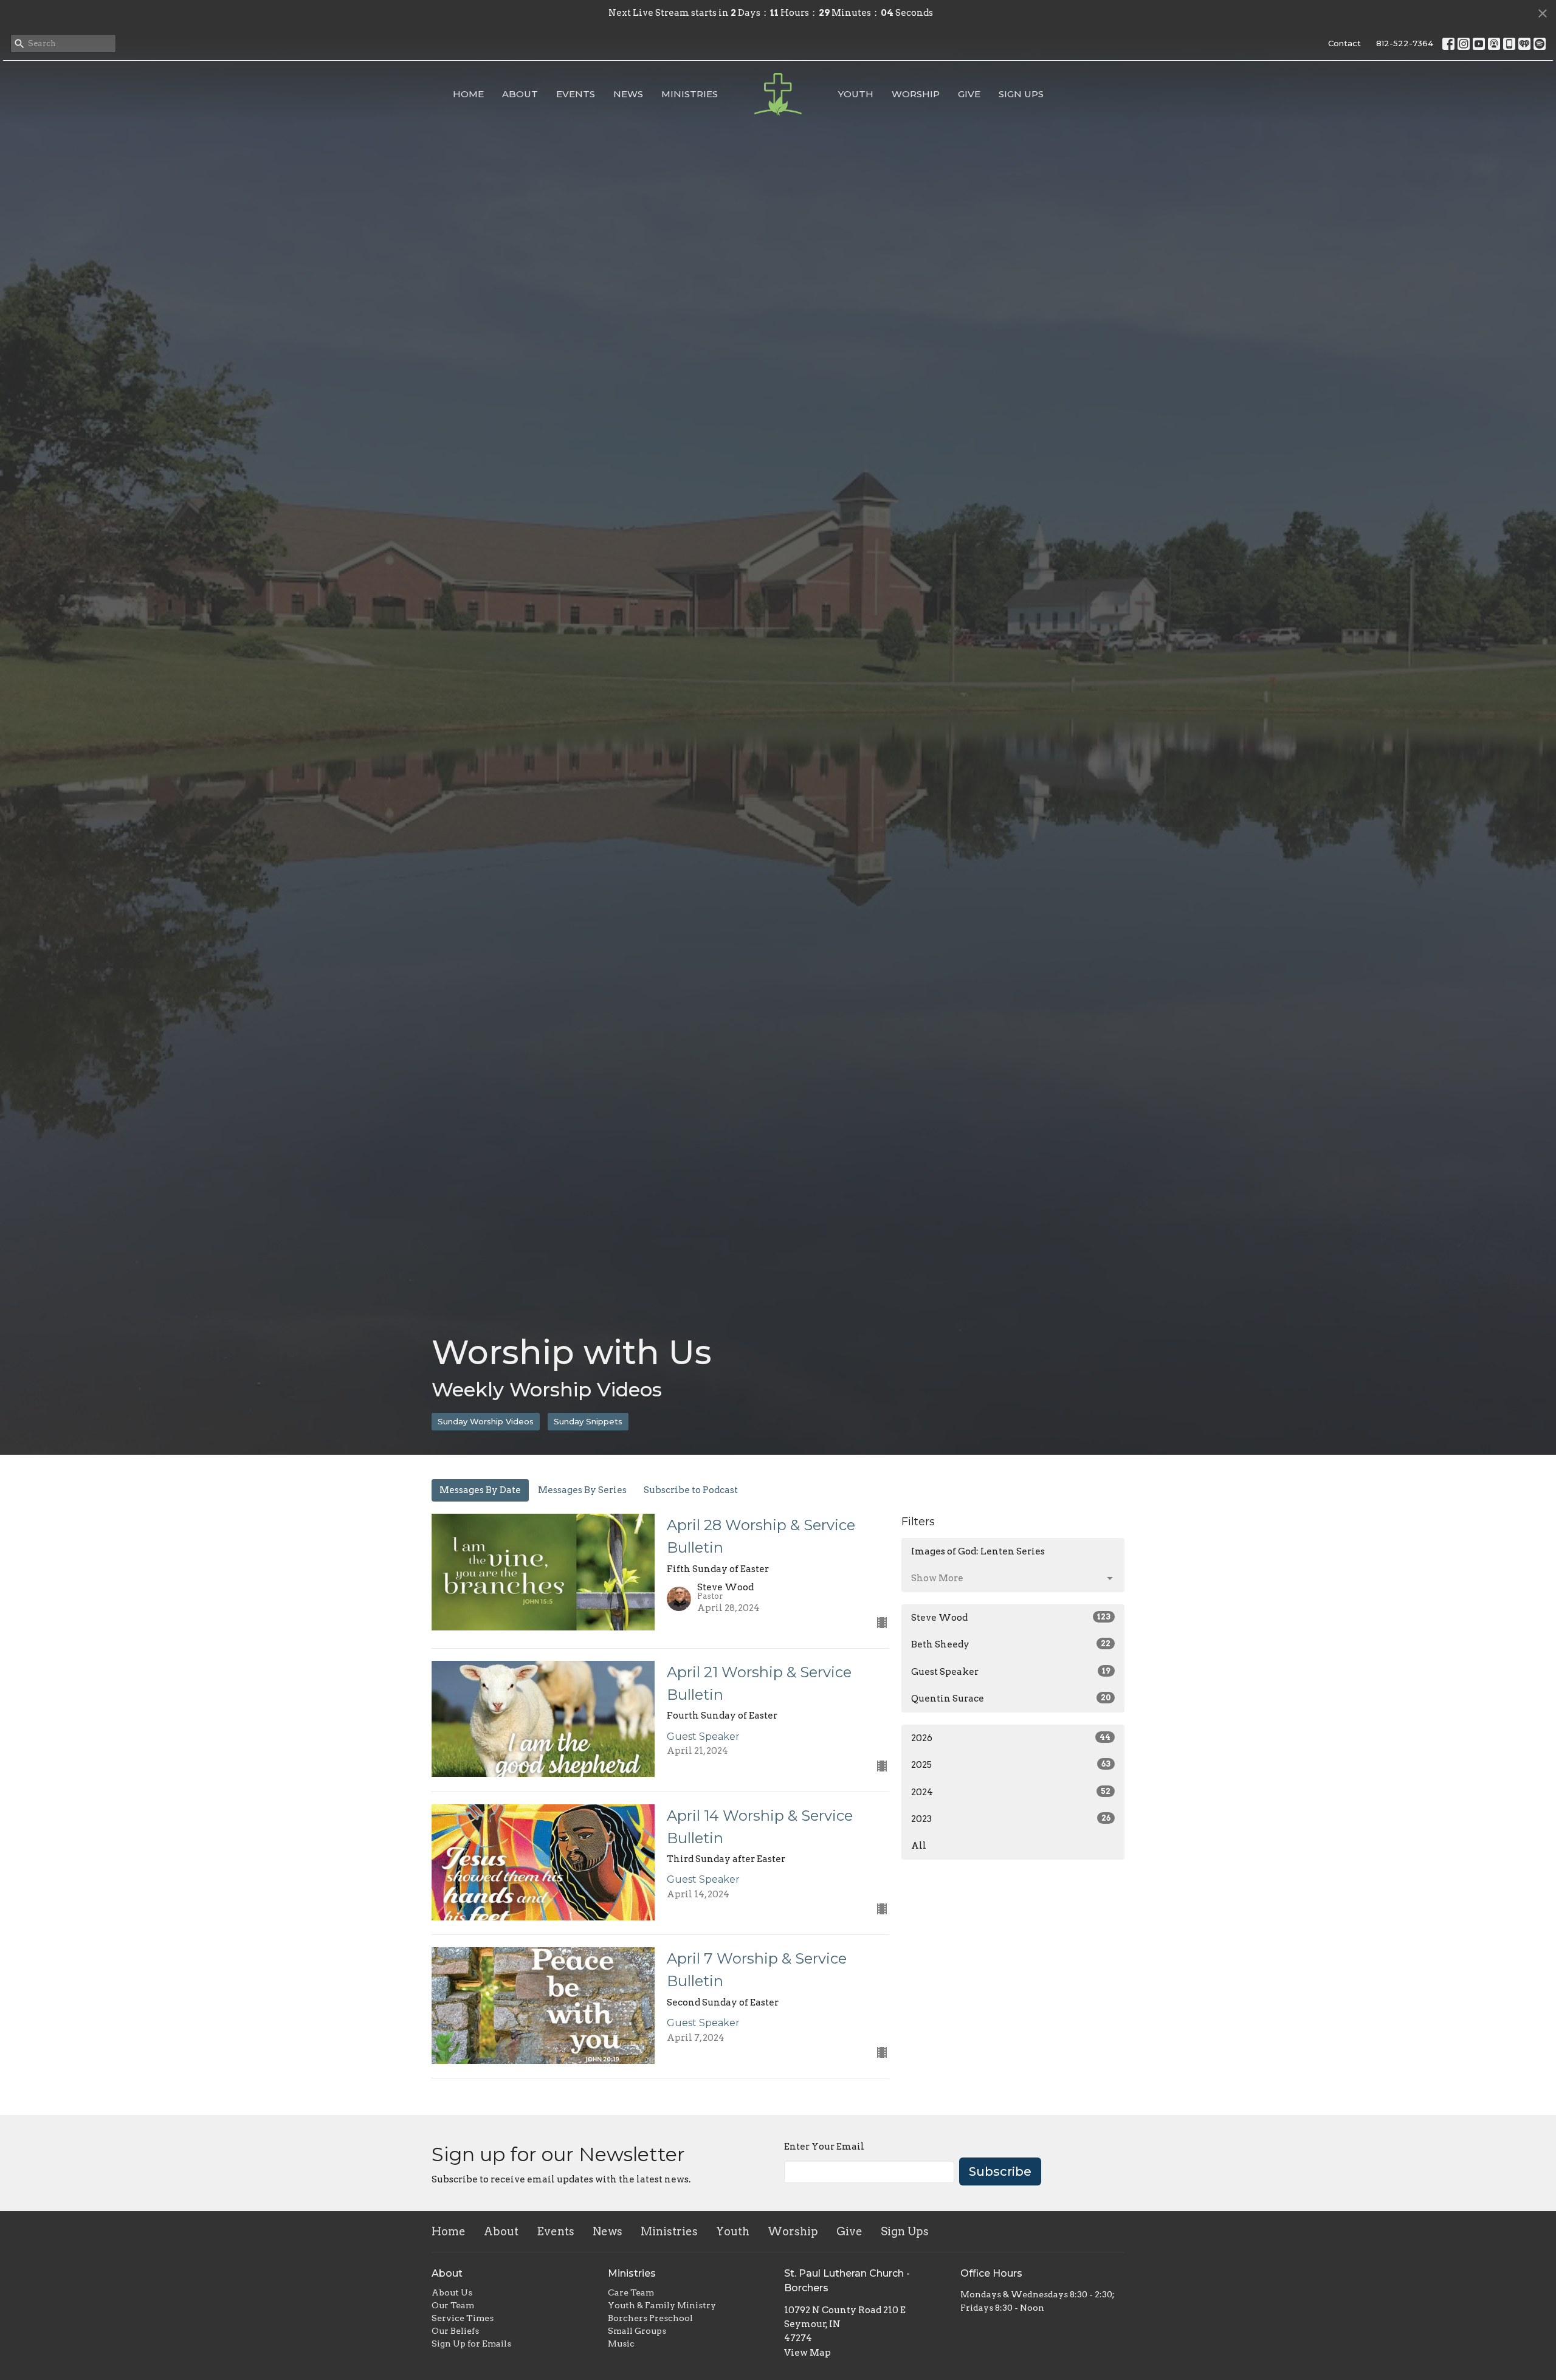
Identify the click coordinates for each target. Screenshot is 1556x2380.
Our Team (453, 2305)
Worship (916, 94)
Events (576, 94)
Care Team (631, 2292)
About (520, 94)
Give (969, 94)
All (919, 1846)
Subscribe (1000, 2171)
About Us (452, 2292)
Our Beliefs (455, 2331)
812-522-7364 (1405, 43)
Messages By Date (480, 1490)
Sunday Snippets (588, 1421)
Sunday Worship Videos (486, 1421)
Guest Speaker (1011, 1672)
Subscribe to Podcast (691, 1490)
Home (468, 94)
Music (621, 2344)
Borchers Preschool (650, 2318)
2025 (1011, 1765)
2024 (1011, 1792)
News (628, 94)
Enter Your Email (824, 2147)
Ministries (690, 94)
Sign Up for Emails (471, 2344)
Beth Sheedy (1011, 1644)
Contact (1344, 43)
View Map (807, 2353)
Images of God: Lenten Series (978, 1551)
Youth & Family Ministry (662, 2305)
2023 (1011, 1819)
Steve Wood (1011, 1618)
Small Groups (637, 2331)
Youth (856, 94)
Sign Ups (1021, 94)
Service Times (463, 2318)
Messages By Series (582, 1490)
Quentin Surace (1011, 1699)
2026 (1011, 1738)
